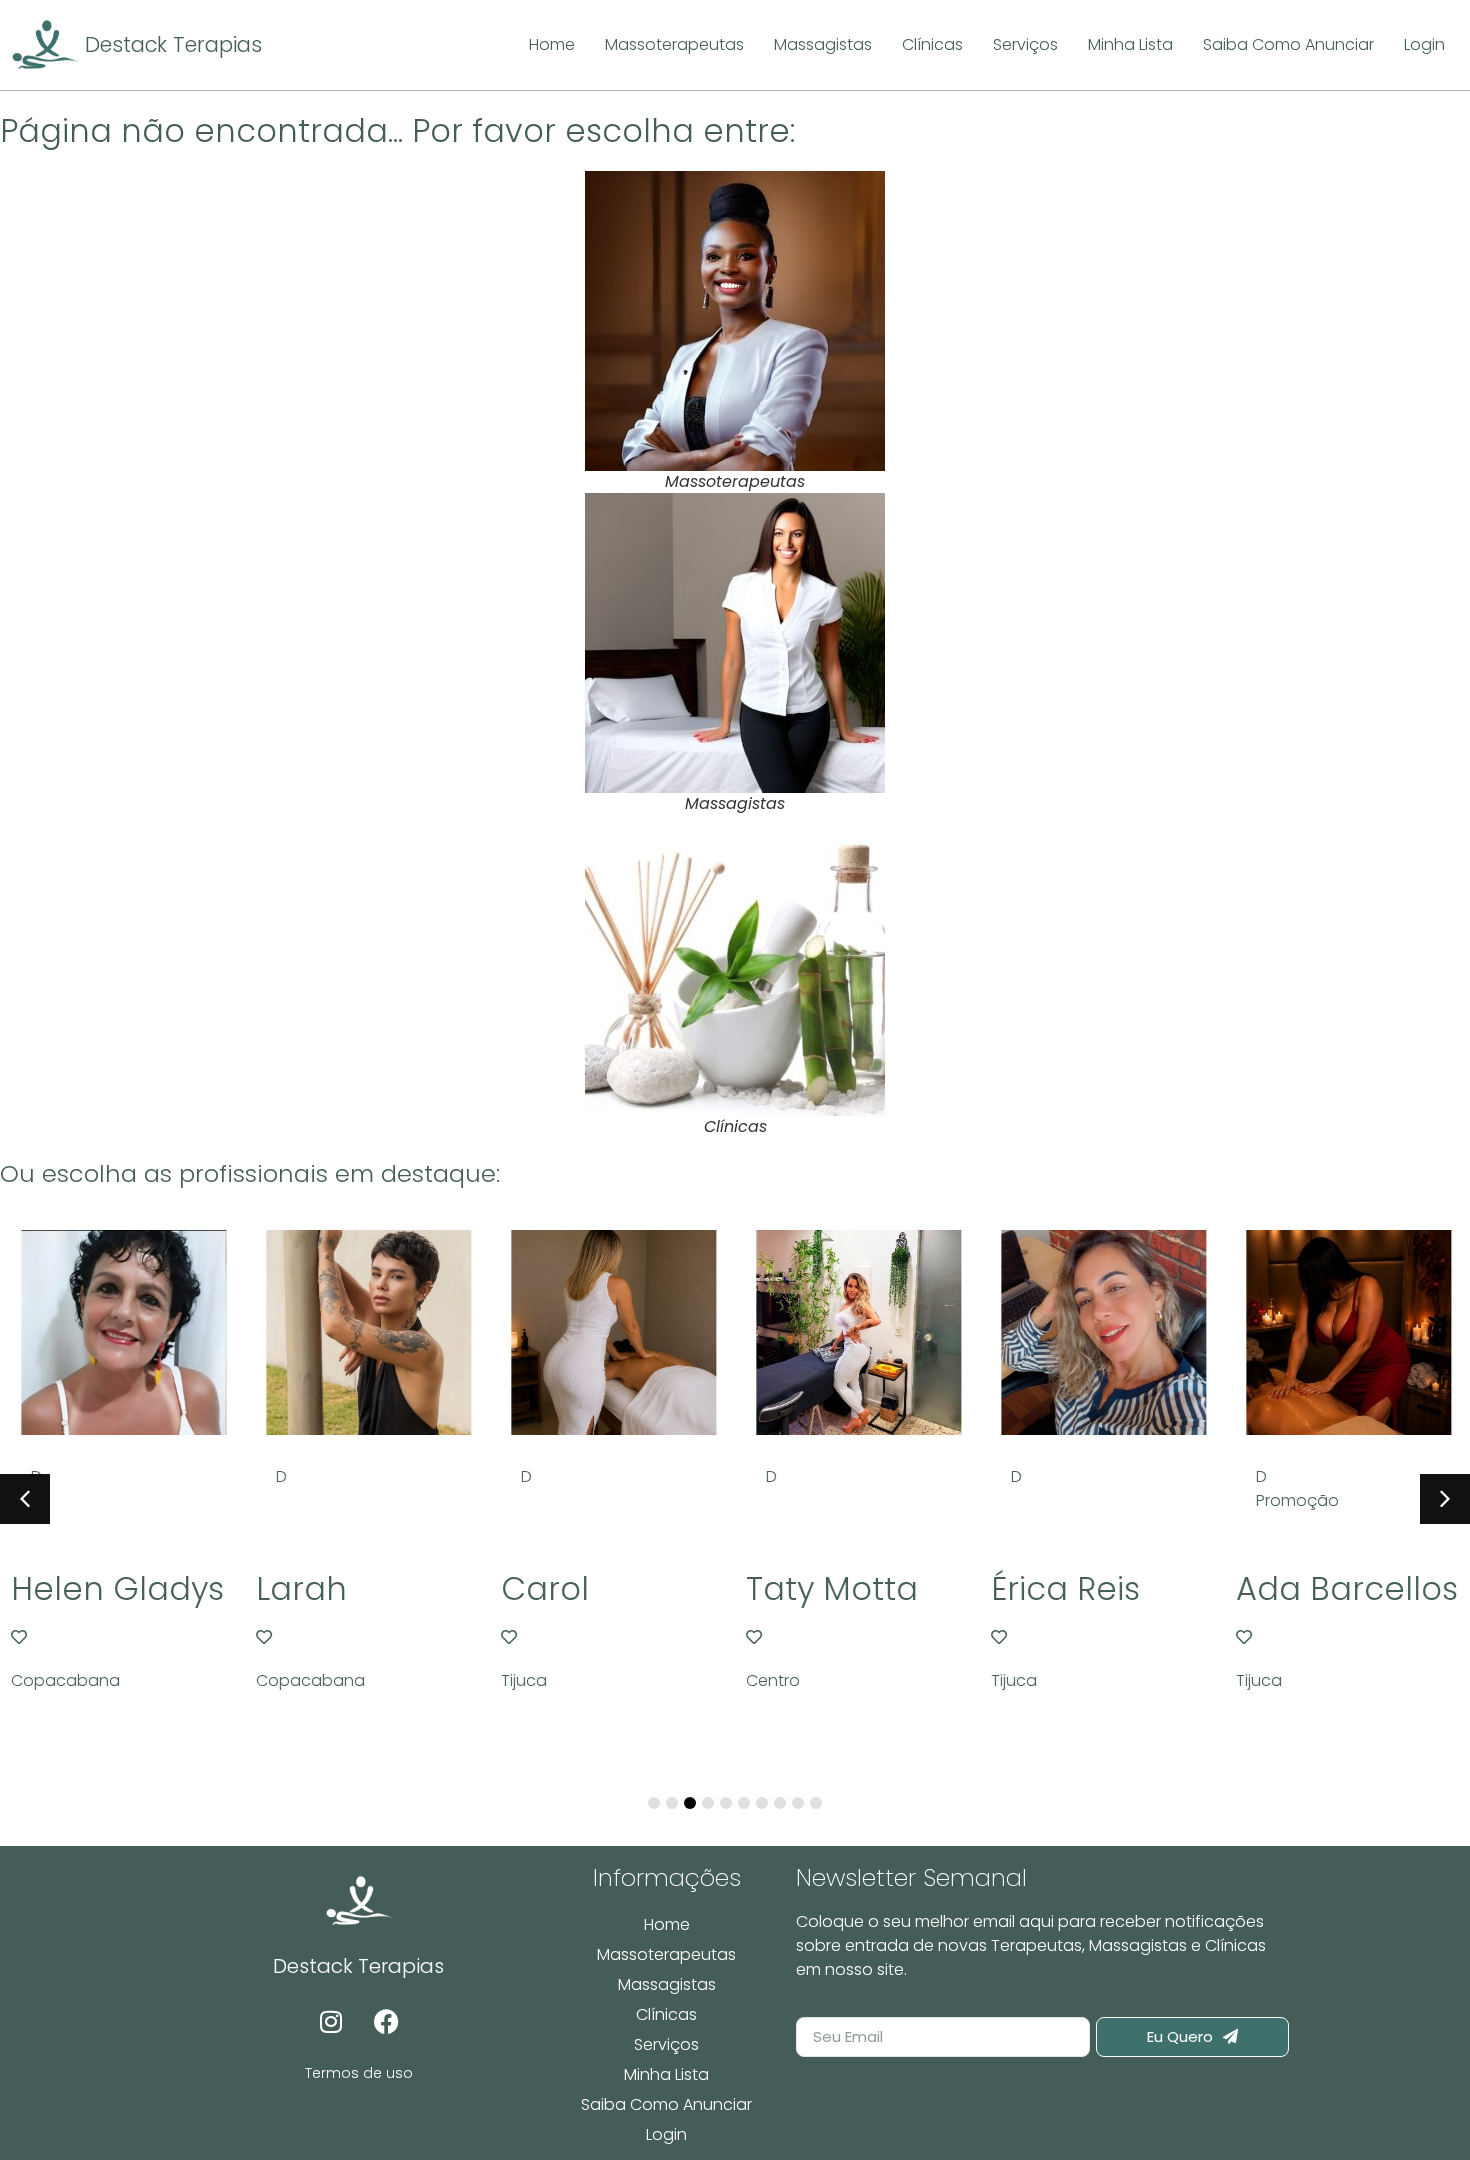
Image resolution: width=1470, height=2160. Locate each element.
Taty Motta (831, 1588)
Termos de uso (359, 2073)
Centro (772, 1680)
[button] (1445, 1499)
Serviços (666, 2044)
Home (667, 1924)
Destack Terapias (173, 44)
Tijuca (523, 1680)
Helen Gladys (116, 1588)
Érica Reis (1064, 1588)
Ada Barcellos (1346, 1588)
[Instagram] (331, 2021)
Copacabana (64, 1680)
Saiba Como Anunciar (666, 2104)
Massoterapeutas (666, 1954)
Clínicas (666, 2014)
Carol (544, 1588)
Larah (300, 1588)
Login (666, 2134)
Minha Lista (666, 2074)
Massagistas (667, 1984)
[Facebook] (386, 2021)
